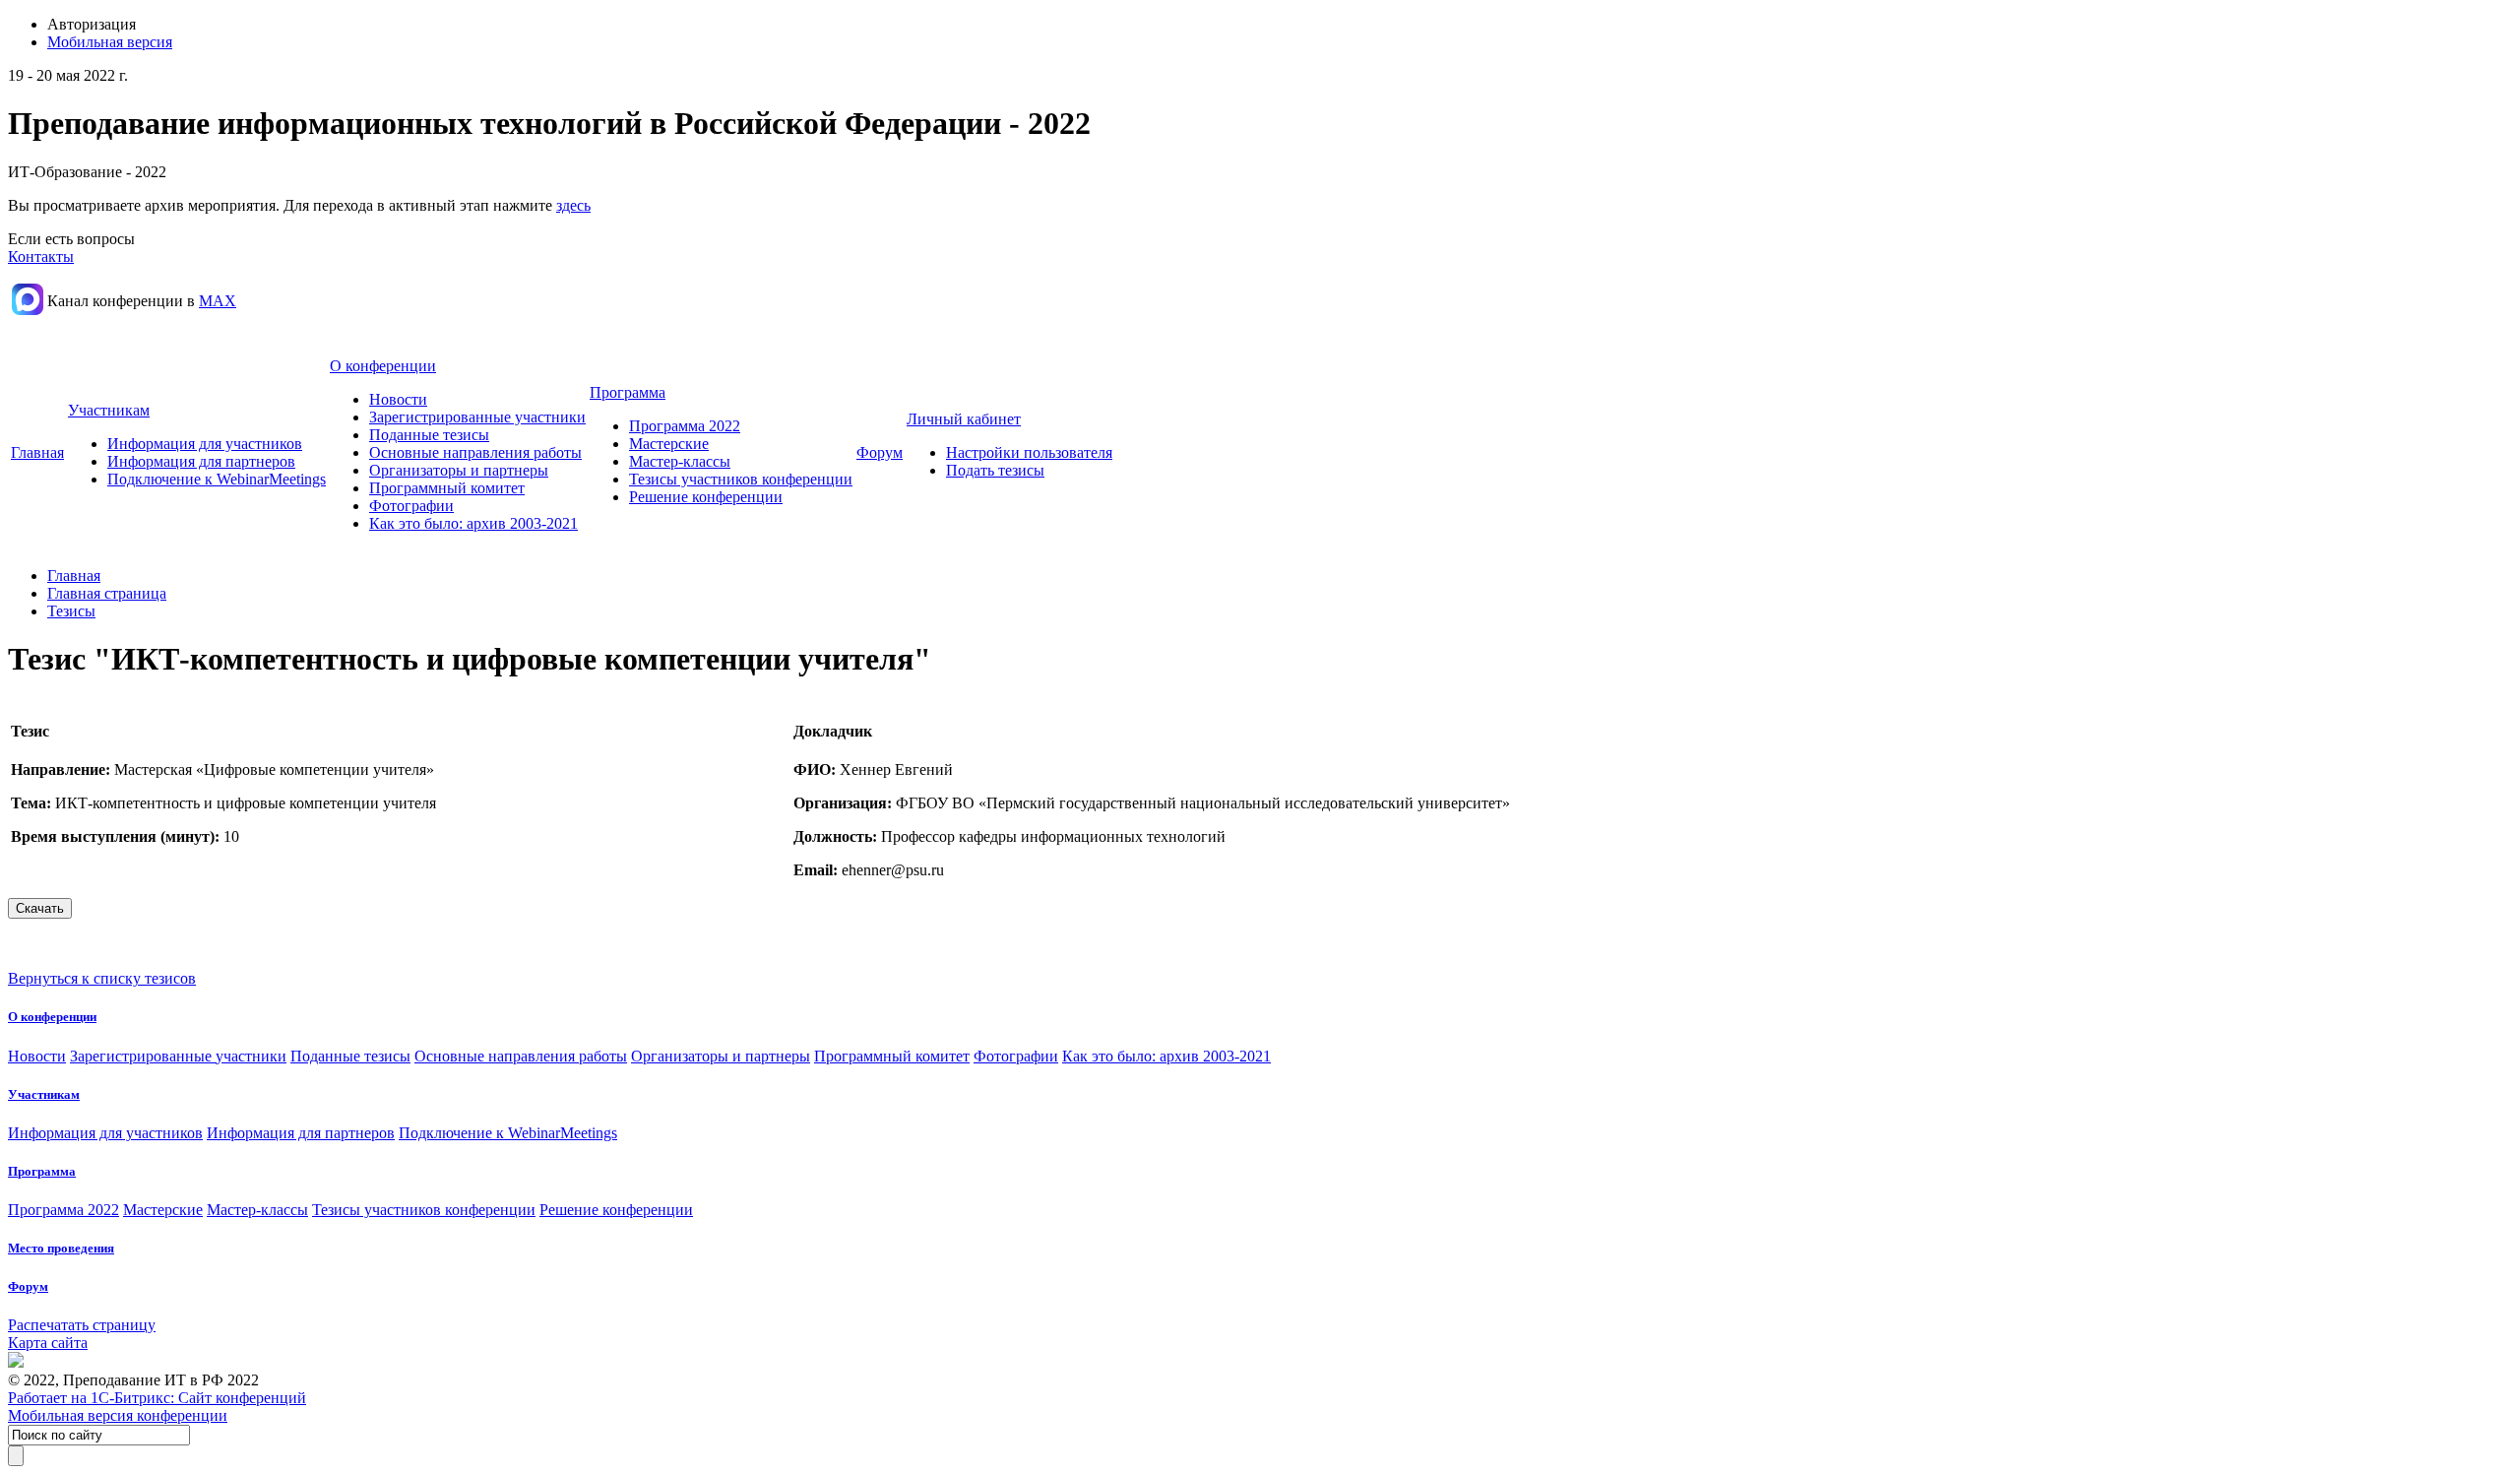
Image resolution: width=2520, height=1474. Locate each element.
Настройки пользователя (1029, 452)
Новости (398, 399)
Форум (880, 452)
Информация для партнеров (201, 461)
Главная (37, 452)
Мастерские (669, 444)
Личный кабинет (964, 419)
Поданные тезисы (429, 435)
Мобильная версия (110, 42)
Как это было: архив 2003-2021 (473, 523)
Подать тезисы (995, 470)
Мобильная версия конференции (118, 1415)
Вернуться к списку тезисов (102, 978)
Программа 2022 (685, 426)
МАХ (218, 301)
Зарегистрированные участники (477, 417)
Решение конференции (706, 497)
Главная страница (107, 593)
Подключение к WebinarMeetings (217, 479)
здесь (573, 205)
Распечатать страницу (82, 1325)
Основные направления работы (475, 452)
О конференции (383, 366)
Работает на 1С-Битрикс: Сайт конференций (157, 1398)
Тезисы (71, 611)
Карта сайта (48, 1343)
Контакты (41, 256)
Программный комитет (447, 488)
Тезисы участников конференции (741, 479)
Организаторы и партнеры (459, 470)
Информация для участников (205, 444)
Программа (628, 392)
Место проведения (61, 1248)
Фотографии (411, 506)
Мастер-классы (680, 461)
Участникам (109, 410)
